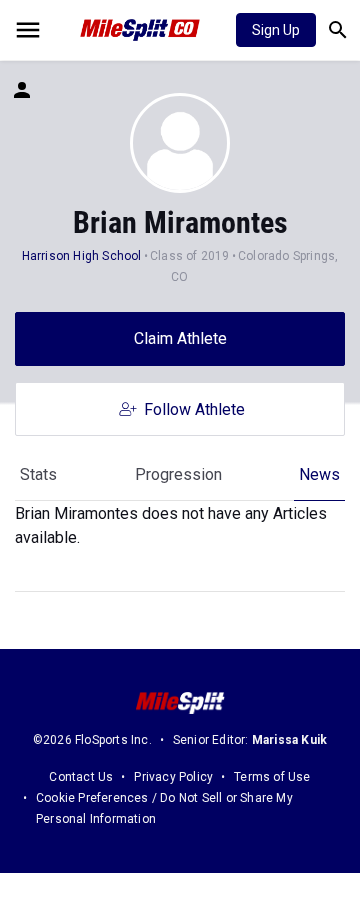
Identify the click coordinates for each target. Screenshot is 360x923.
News (319, 474)
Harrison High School (82, 256)
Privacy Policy (173, 777)
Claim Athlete (180, 338)
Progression (178, 474)
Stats (38, 474)
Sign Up (276, 30)
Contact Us (81, 777)
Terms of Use (272, 777)
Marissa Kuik (289, 740)
